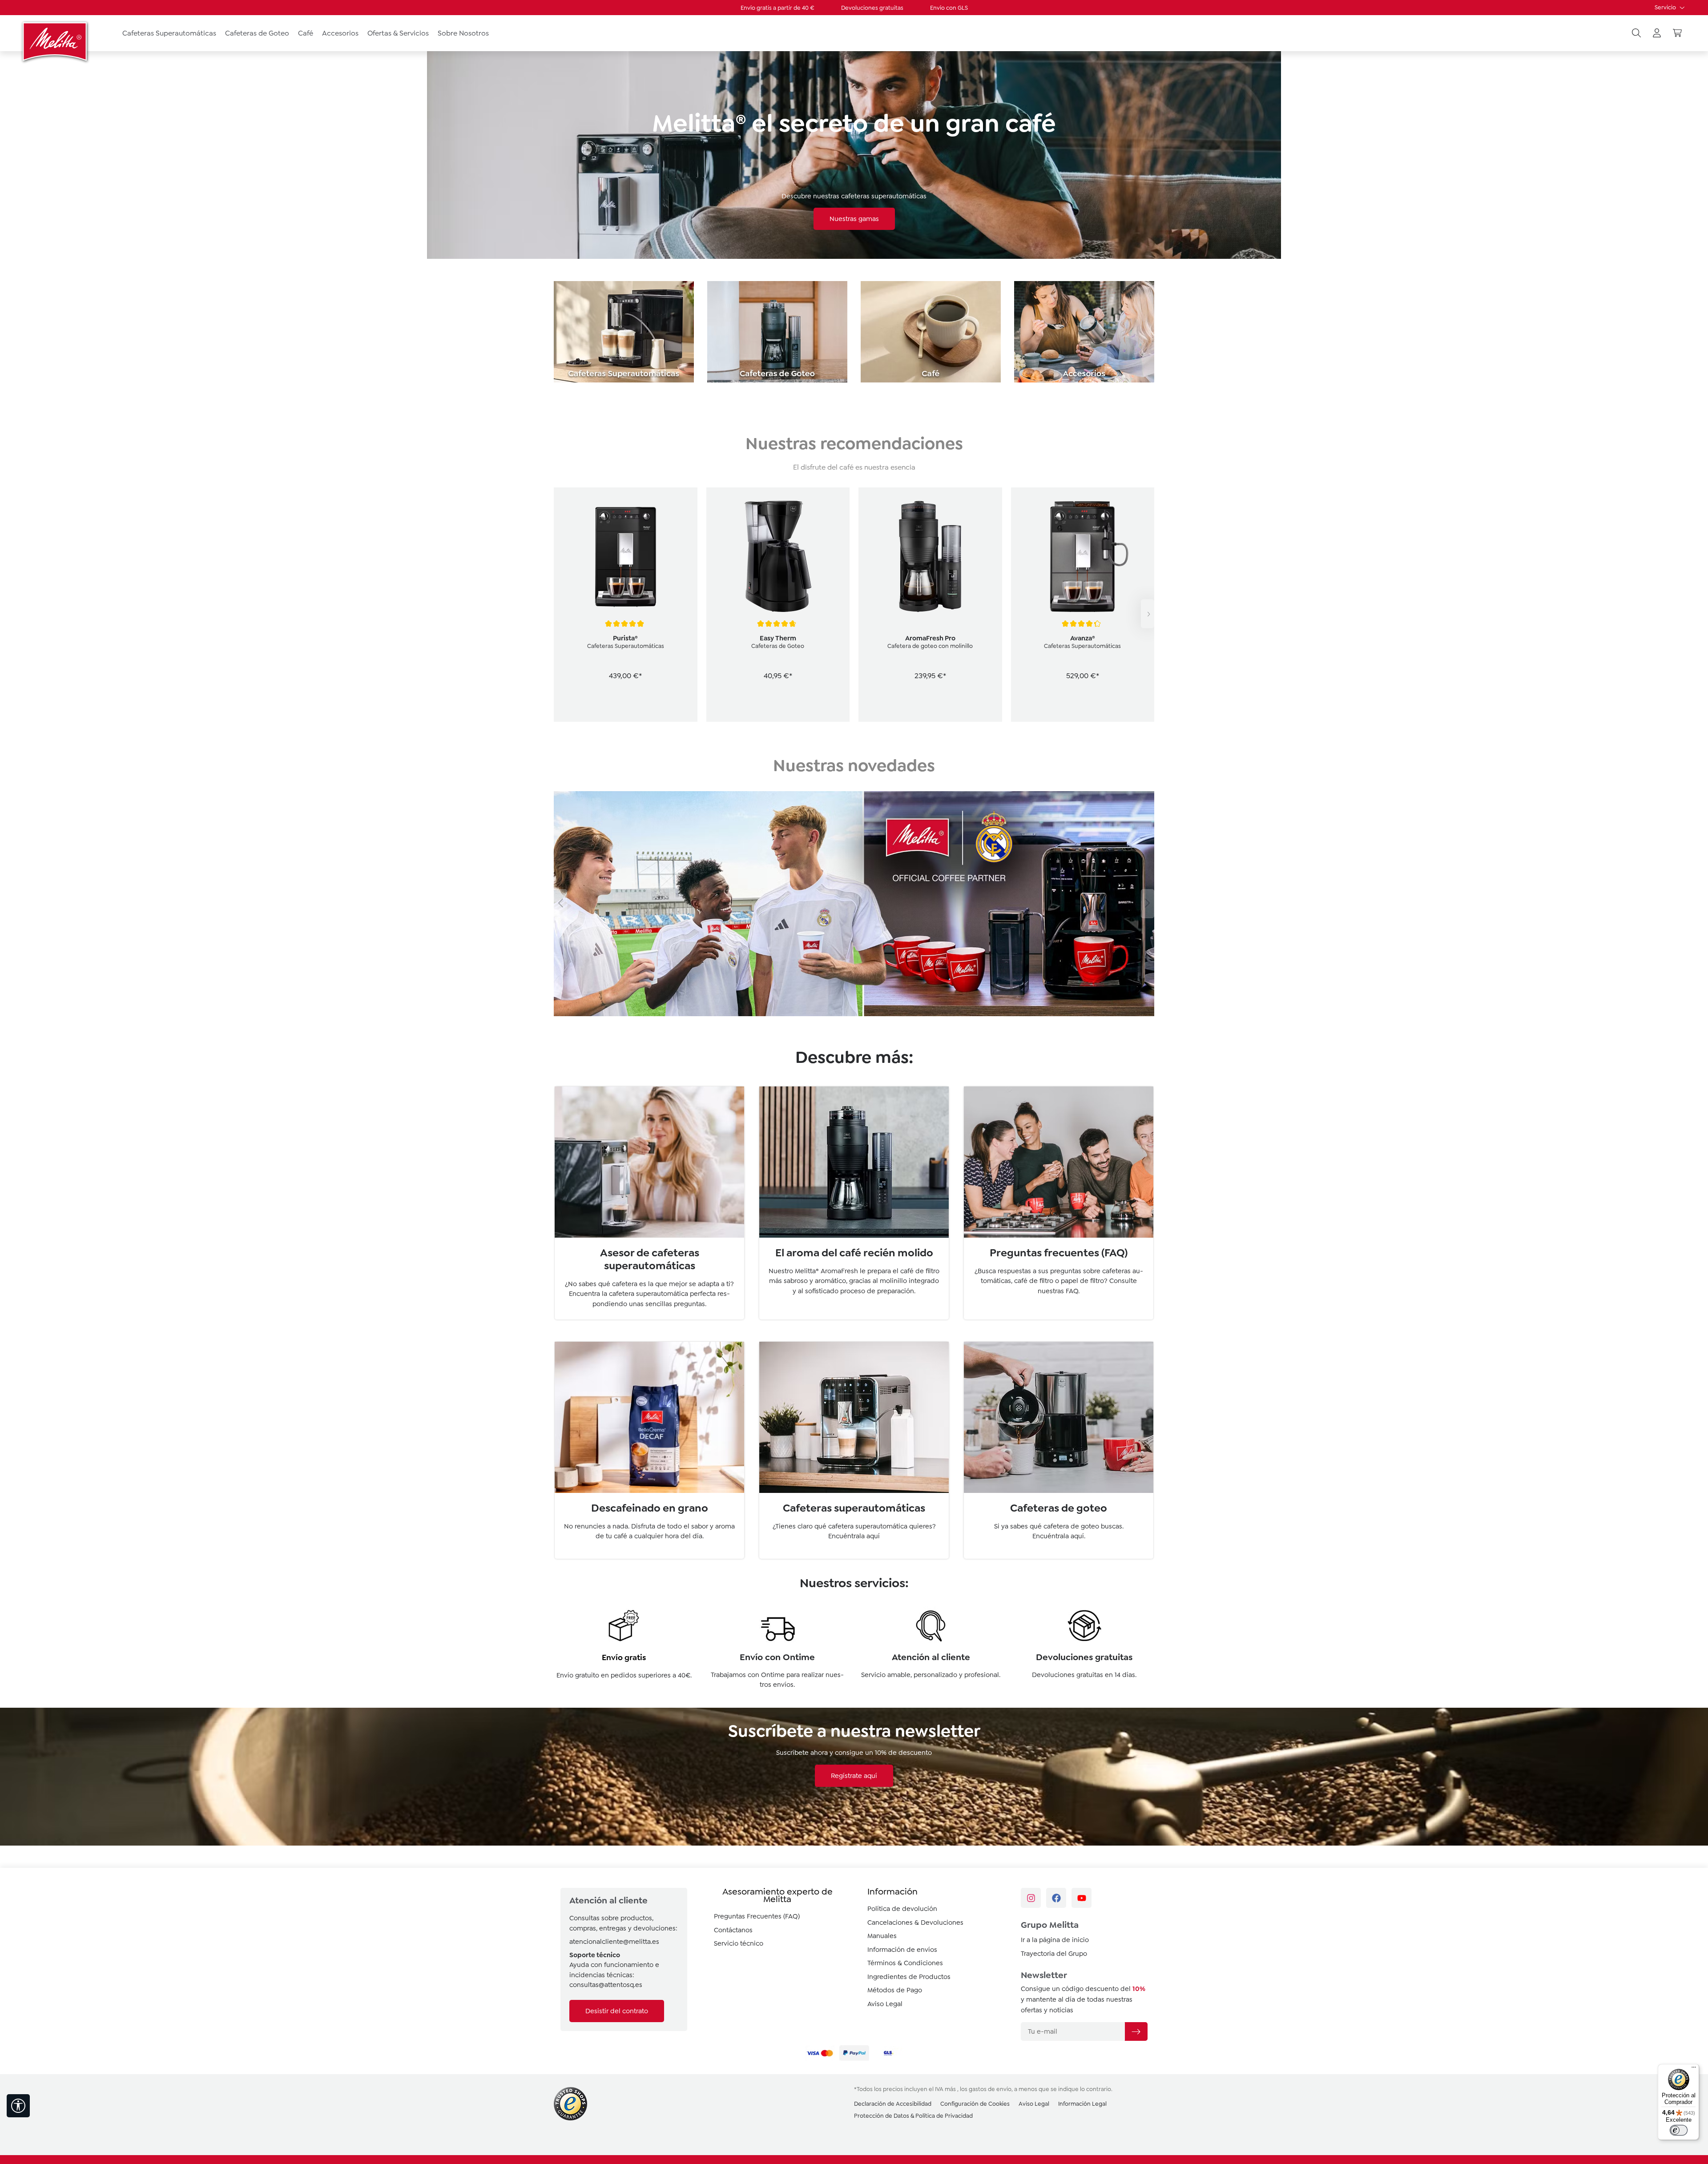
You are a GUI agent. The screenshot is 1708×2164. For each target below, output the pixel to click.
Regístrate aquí (854, 1776)
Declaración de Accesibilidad (893, 2104)
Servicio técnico (739, 1943)
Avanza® (1083, 638)
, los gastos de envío (984, 2089)
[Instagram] (1031, 1898)
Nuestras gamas (854, 219)
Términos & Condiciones (905, 1963)
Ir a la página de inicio (1055, 1940)
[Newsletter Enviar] (1136, 2031)
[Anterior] (560, 904)
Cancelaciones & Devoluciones (915, 1923)
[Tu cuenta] (1657, 33)
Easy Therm (778, 638)
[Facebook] (1056, 1898)
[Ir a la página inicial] (56, 41)
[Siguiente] (1148, 614)
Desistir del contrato (617, 2011)
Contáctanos (733, 1930)
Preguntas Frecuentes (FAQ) (757, 1916)
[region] (854, 614)
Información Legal (1082, 2104)
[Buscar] (1636, 33)
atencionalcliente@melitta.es (614, 1942)
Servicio (1666, 7)
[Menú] (1694, 2069)
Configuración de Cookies (975, 2104)
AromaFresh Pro (930, 638)
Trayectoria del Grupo (1054, 1954)
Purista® (625, 638)
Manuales (882, 1936)
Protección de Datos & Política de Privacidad (913, 2116)
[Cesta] (1677, 33)
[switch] (1679, 2130)
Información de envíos (902, 1950)
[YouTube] (1082, 1898)
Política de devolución (902, 1909)
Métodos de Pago (895, 1990)
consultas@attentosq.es (606, 1985)
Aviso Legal (885, 2004)
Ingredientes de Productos (909, 1977)
